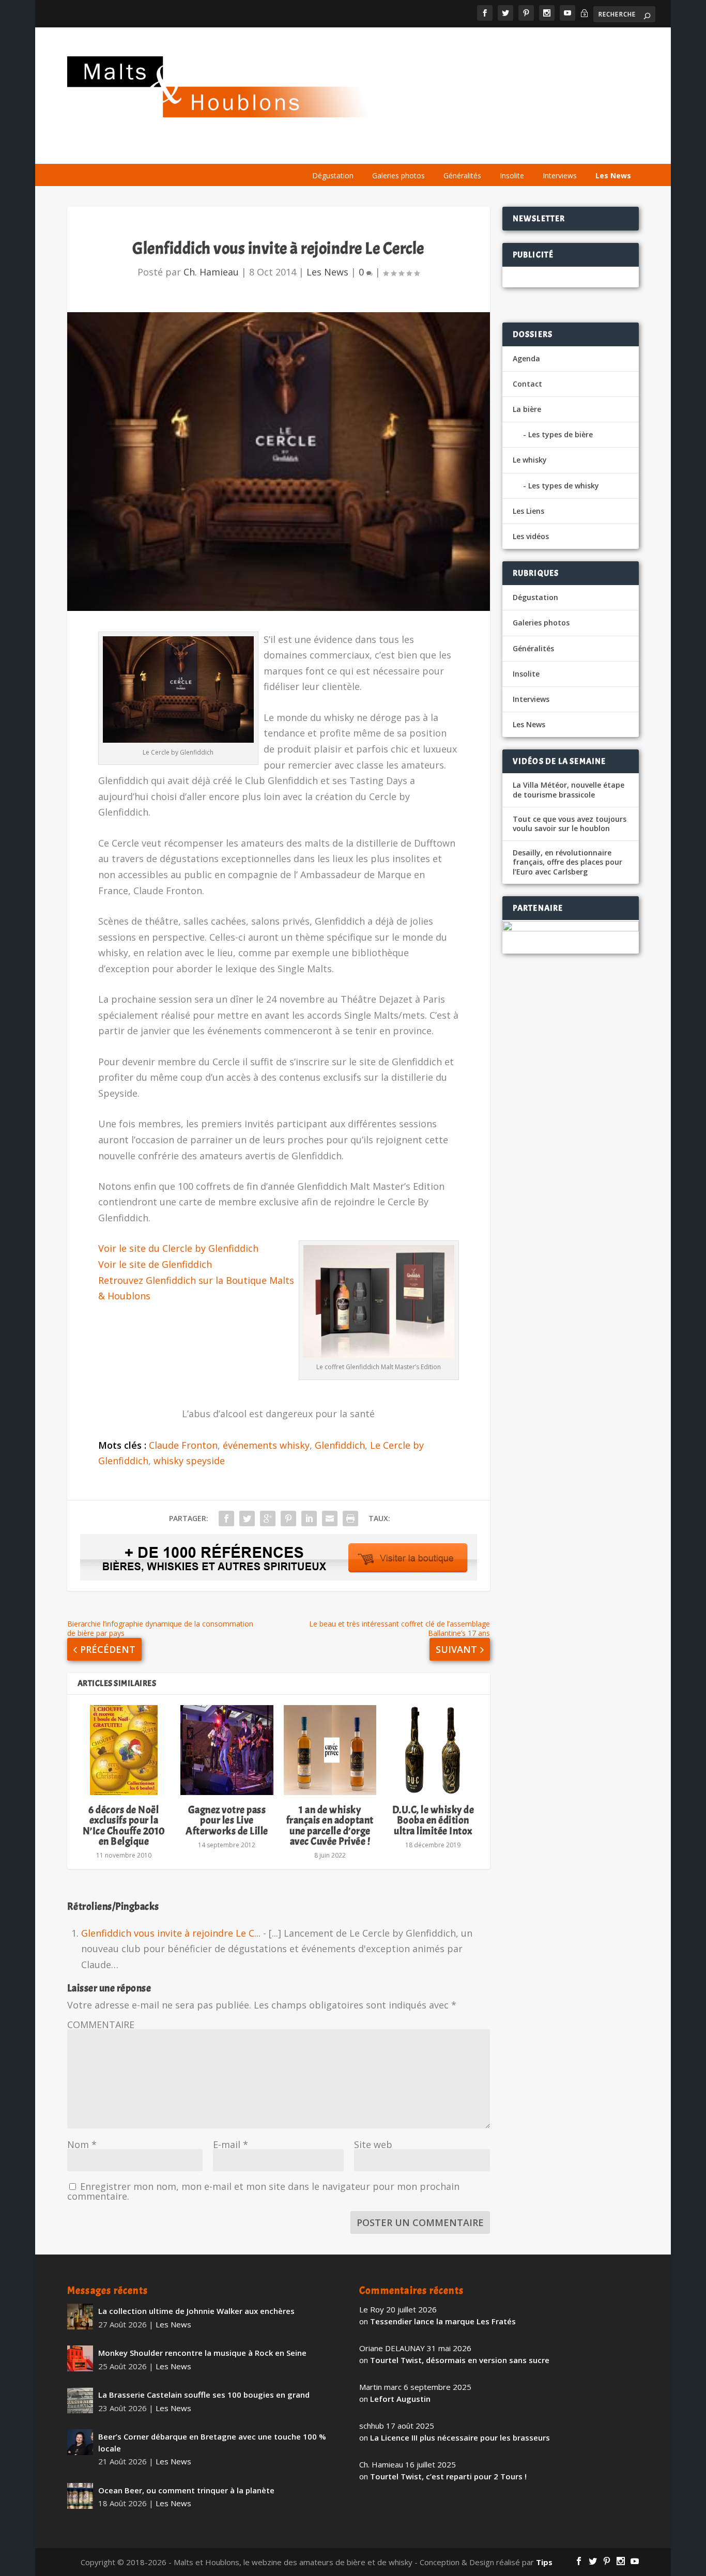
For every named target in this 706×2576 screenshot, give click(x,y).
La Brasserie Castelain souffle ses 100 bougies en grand (204, 2395)
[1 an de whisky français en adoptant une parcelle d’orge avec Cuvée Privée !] (330, 1750)
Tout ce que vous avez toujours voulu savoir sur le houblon (570, 824)
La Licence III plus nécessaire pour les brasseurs (460, 2437)
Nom (82, 2144)
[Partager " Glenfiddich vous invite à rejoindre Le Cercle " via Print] (350, 1519)
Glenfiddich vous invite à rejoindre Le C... (171, 1933)
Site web (373, 2144)
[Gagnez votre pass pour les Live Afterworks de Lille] (227, 1750)
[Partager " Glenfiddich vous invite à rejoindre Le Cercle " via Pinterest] (288, 1519)
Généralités (462, 175)
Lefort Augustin (400, 2399)
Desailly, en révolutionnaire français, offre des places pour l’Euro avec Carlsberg (567, 862)
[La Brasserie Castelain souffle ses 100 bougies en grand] (80, 2400)
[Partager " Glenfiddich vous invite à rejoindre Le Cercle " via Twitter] (247, 1519)
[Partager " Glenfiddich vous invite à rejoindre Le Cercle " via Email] (330, 1519)
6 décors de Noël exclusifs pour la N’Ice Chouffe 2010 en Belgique (124, 1826)
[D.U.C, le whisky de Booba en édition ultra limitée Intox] (433, 1750)
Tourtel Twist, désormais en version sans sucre (460, 2360)
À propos (318, 151)
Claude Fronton (183, 1445)
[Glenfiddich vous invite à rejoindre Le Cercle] (279, 462)
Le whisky (428, 151)
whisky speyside (189, 1461)
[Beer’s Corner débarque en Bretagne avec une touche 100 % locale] (80, 2442)
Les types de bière (561, 434)
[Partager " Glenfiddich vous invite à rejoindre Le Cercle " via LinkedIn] (309, 1519)
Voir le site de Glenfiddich (155, 1264)
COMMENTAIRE (101, 2025)
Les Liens (592, 151)
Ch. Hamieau (211, 272)
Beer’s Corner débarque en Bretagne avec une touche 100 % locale (212, 2442)
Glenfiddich (340, 1445)
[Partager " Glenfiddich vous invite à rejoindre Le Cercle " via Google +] (268, 1519)
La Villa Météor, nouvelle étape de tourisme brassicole (569, 790)
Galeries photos (398, 175)
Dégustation (333, 175)
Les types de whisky (564, 486)
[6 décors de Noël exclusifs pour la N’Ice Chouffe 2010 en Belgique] (124, 1750)
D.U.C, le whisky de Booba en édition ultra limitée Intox (433, 1820)
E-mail (231, 2144)
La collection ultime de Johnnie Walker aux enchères (196, 2311)
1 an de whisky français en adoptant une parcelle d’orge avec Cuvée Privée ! (330, 1826)
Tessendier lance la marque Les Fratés (443, 2321)
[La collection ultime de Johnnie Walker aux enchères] (80, 2317)
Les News (613, 175)
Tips (544, 2562)
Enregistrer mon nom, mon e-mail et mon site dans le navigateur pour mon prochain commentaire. (263, 2191)
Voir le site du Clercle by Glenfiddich (178, 1248)
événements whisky (266, 1445)
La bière (368, 151)
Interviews (560, 175)
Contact (527, 384)
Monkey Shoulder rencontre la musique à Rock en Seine (202, 2353)
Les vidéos (540, 151)
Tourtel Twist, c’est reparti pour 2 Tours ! (448, 2476)
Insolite (512, 175)
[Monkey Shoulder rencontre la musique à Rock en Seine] (80, 2358)
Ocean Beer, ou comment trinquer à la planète (186, 2490)
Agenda (489, 151)
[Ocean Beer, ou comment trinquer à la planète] (80, 2496)
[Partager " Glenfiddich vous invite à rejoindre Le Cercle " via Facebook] (226, 1519)
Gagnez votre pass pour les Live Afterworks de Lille (227, 1820)
